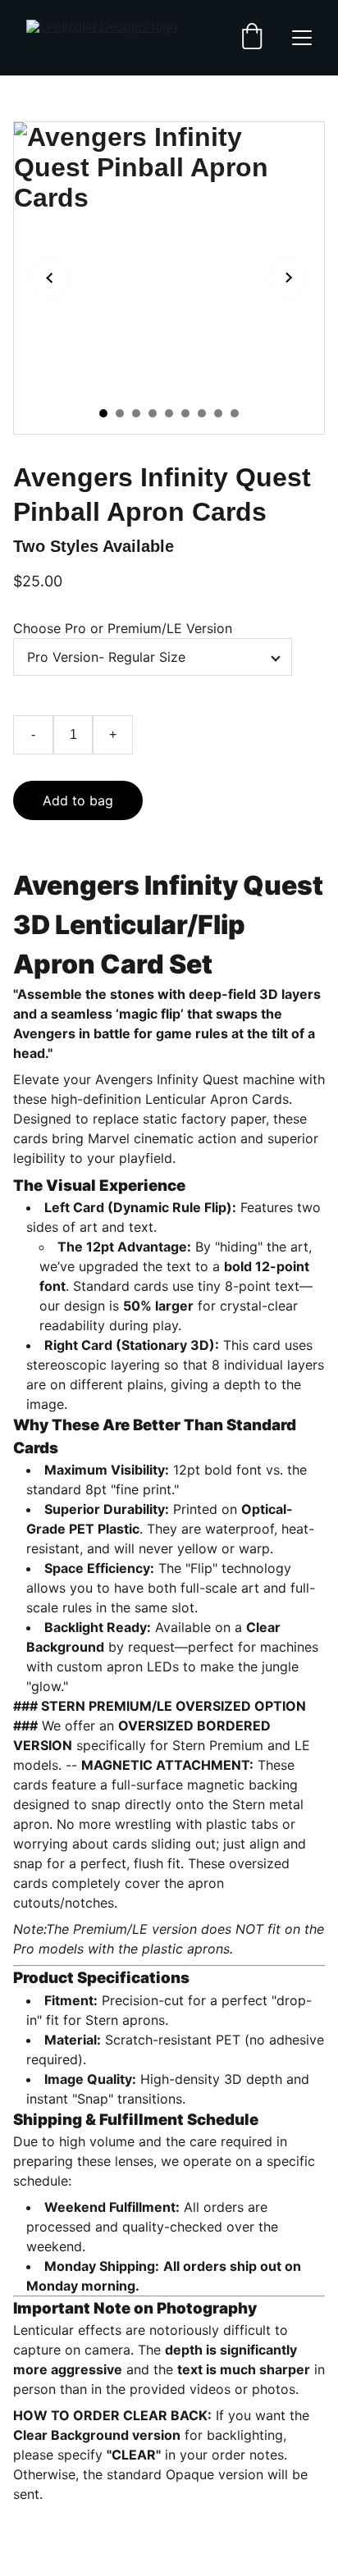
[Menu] (302, 38)
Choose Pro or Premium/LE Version (123, 628)
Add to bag (78, 800)
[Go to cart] (252, 38)
